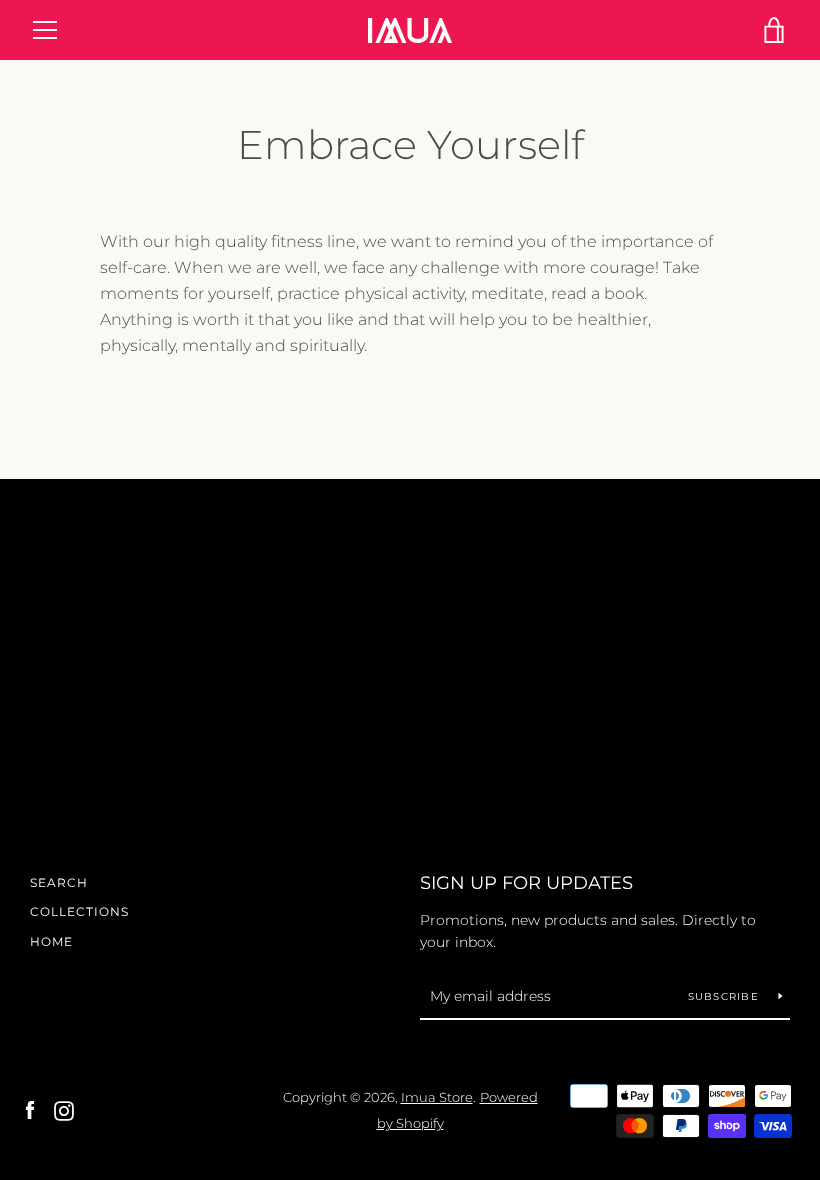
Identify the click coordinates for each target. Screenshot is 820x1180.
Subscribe (726, 996)
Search (59, 882)
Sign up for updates (526, 883)
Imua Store (437, 1097)
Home (51, 941)
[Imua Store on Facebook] (30, 1109)
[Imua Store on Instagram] (64, 1109)
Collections (79, 911)
